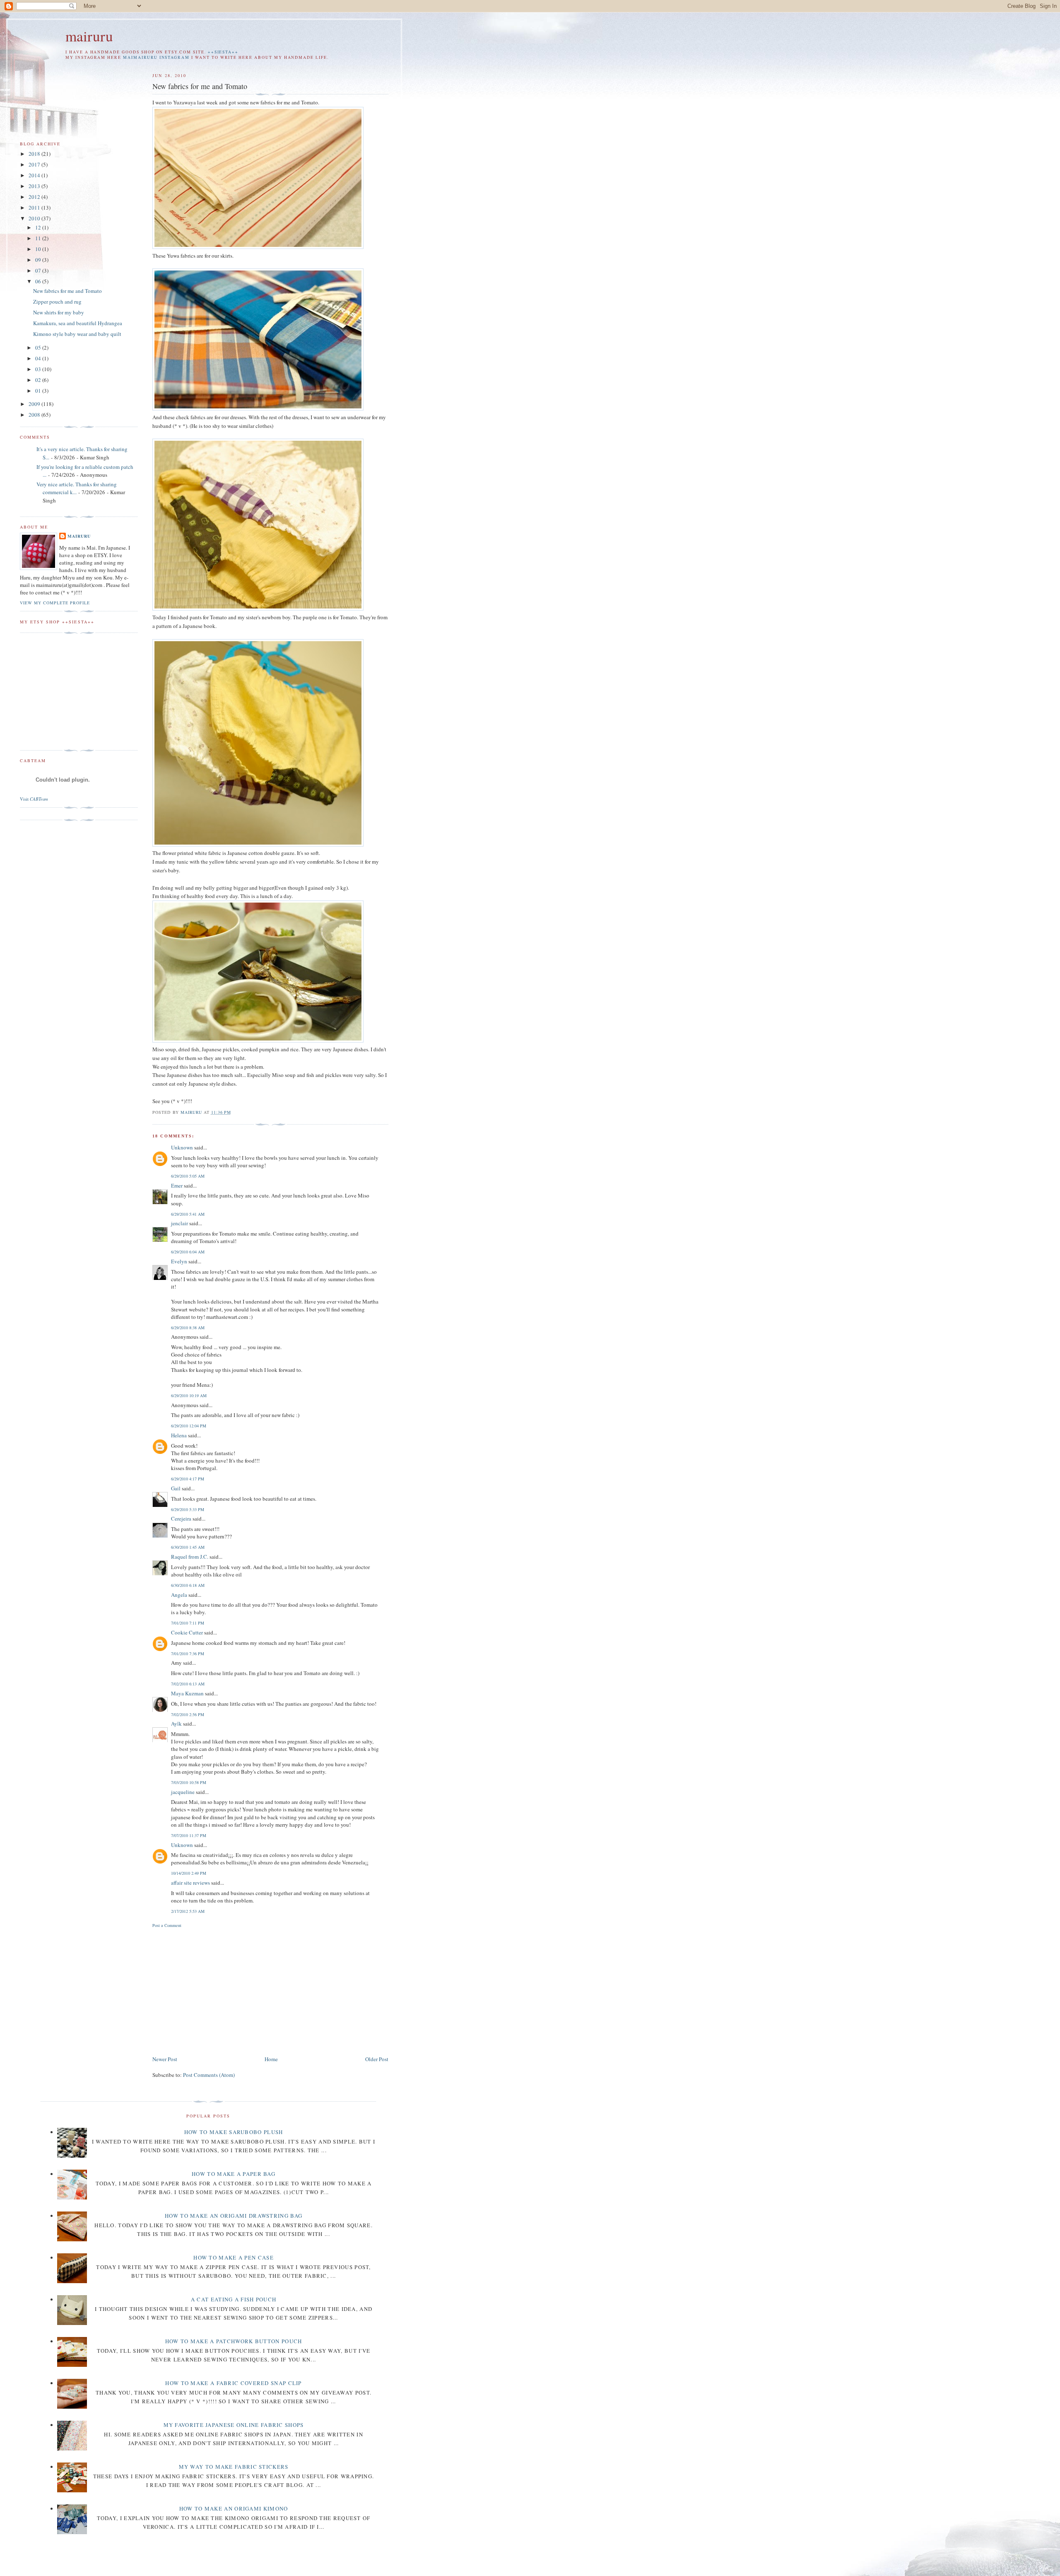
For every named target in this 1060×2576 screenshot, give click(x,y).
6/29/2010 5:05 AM (188, 1176)
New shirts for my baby (59, 312)
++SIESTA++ (223, 52)
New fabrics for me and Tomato (67, 291)
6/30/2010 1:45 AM (188, 1547)
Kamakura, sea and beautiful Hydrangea (78, 323)
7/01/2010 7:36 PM (188, 1654)
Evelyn (179, 1261)
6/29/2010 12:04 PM (189, 1426)
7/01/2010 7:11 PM (188, 1623)
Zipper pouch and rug (57, 302)
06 (39, 281)
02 (39, 380)
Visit (34, 799)
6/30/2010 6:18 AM (188, 1585)
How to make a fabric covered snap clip (233, 2383)
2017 (35, 164)
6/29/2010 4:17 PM (188, 1479)
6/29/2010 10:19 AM (189, 1395)
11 (39, 238)
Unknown (182, 1147)
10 (39, 249)
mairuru (89, 36)
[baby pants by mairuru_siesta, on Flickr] (258, 608)
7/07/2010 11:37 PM (189, 1835)
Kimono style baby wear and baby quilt (77, 334)
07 (39, 270)
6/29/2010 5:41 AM (188, 1214)
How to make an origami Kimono (234, 2508)
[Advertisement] (222, 1990)
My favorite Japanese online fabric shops (234, 2425)
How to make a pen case (234, 2257)
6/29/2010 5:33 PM (188, 1509)
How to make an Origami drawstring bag (234, 2216)
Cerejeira (181, 1519)
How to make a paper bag (234, 2174)
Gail (176, 1488)
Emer (177, 1185)
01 (39, 391)
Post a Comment (167, 1925)
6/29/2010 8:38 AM (188, 1328)
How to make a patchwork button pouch (234, 2341)
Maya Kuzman (187, 1693)
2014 (35, 175)
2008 (35, 415)
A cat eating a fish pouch (234, 2299)
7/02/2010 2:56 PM (188, 1714)
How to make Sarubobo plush (234, 2132)
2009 (35, 404)
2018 (35, 154)
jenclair (179, 1223)
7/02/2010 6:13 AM (188, 1684)
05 (39, 348)
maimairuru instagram (156, 57)
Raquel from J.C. (190, 1557)
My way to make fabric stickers (234, 2467)
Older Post (377, 2059)
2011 (35, 208)
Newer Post (165, 2059)
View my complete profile (55, 603)
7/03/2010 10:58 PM (189, 1782)
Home (271, 2059)
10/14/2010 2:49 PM (189, 1873)
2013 (35, 186)
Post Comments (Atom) (209, 2075)
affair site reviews (190, 1883)
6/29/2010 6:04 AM (188, 1252)
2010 (35, 218)
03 (39, 369)
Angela (179, 1595)
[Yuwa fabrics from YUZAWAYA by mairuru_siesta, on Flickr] (258, 247)
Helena (179, 1435)
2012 (35, 197)
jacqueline (183, 1792)
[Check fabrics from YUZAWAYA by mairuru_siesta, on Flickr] (258, 408)
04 (39, 358)
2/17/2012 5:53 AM (188, 1911)
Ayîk (176, 1724)
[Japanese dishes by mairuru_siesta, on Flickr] (258, 1041)
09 (39, 260)
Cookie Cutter (187, 1632)
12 (39, 227)
